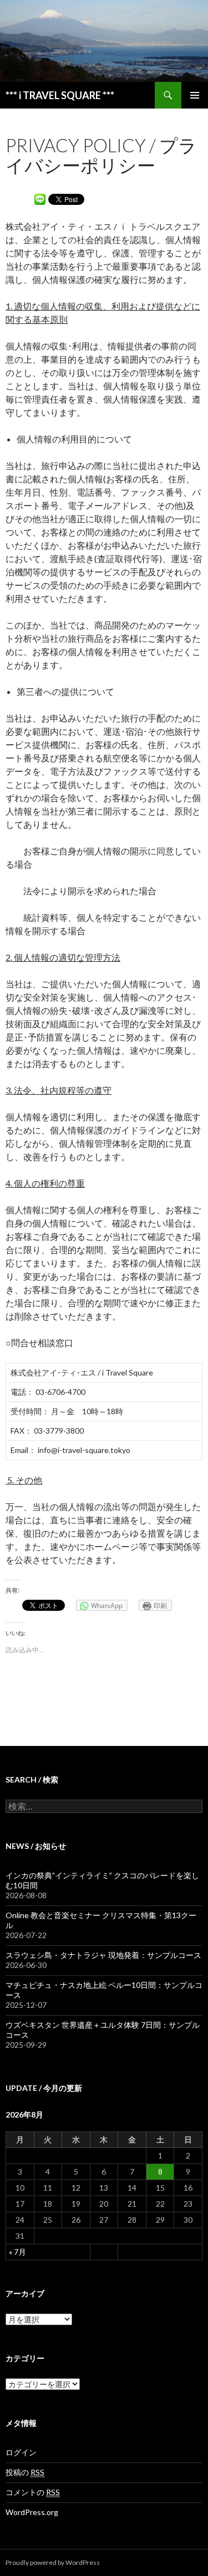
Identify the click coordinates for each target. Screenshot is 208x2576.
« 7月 (17, 2252)
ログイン (21, 2452)
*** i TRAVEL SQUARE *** (60, 95)
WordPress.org (32, 2512)
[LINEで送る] (40, 199)
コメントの (33, 2492)
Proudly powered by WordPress (53, 2562)
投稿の (25, 2472)
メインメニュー (195, 95)
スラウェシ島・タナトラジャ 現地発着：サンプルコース (103, 1955)
